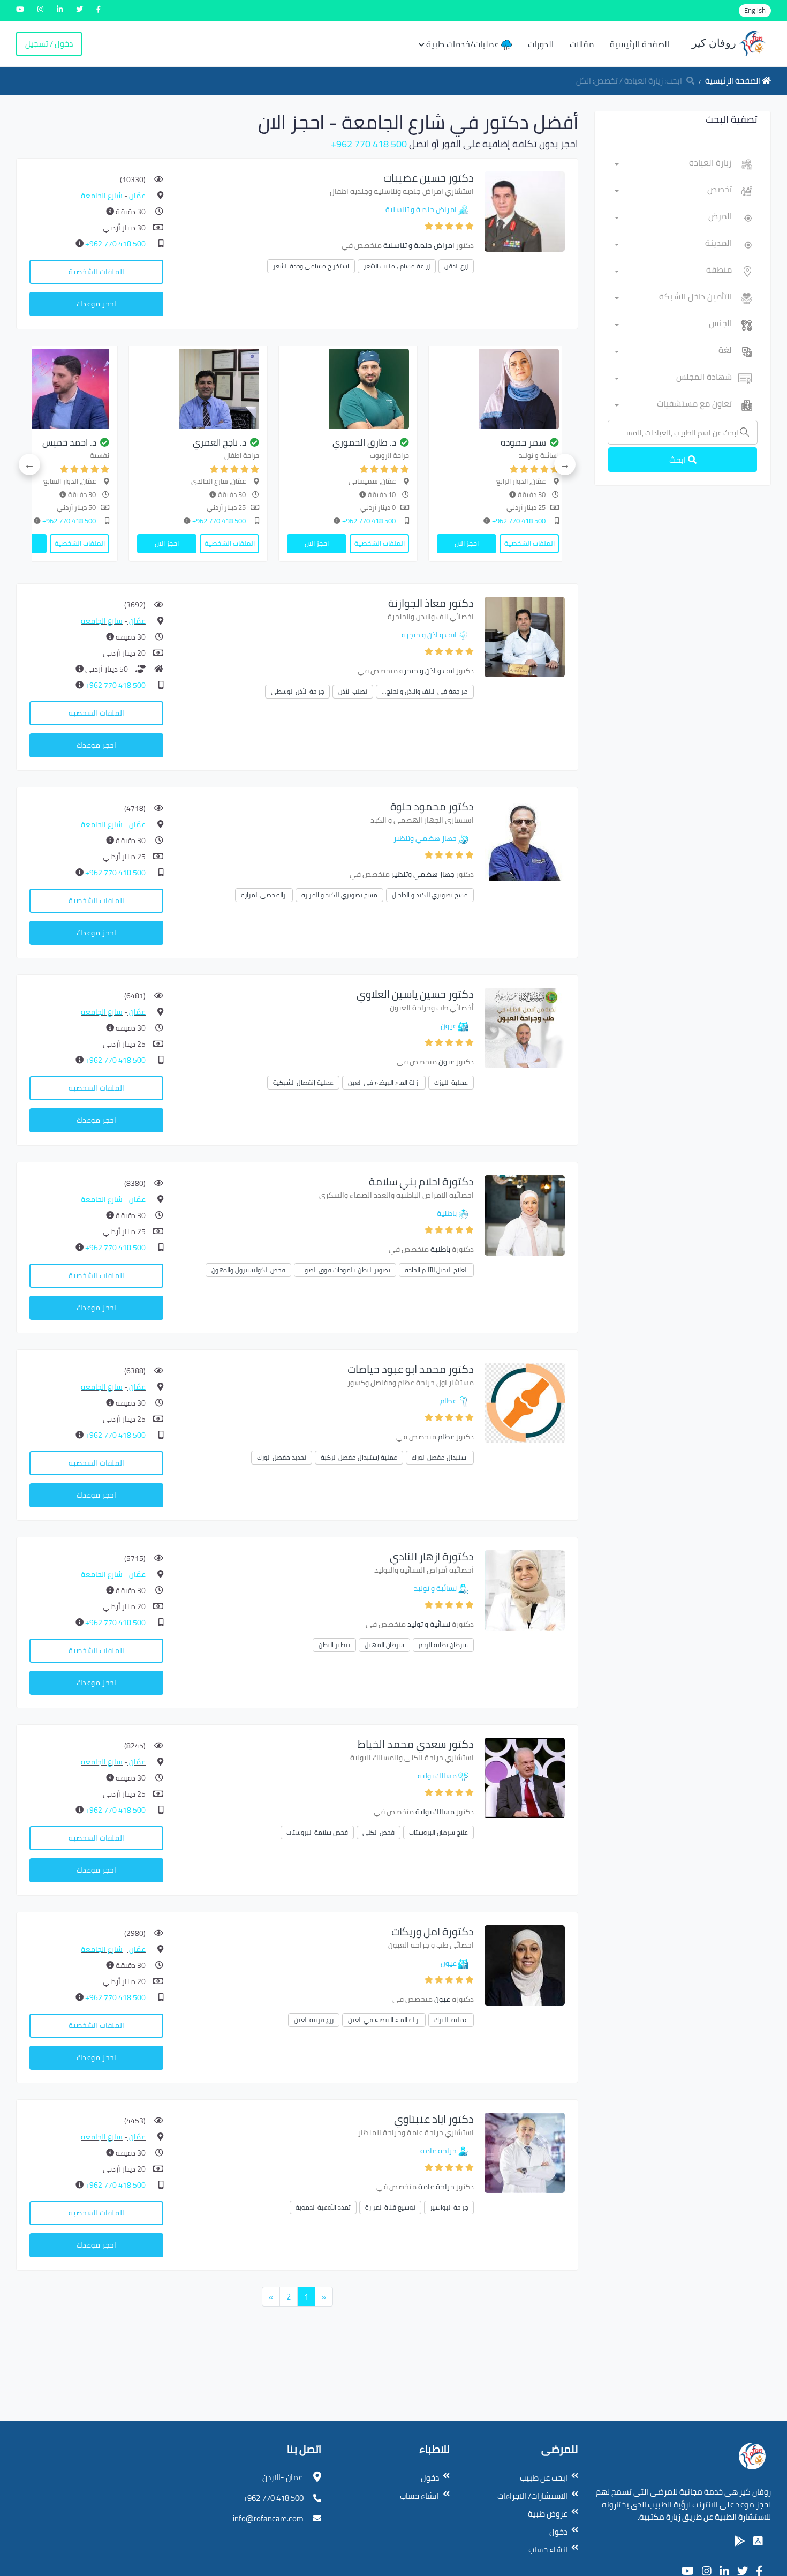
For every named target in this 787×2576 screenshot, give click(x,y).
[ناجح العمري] (505, 389)
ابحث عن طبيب (544, 2478)
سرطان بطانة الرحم (443, 1645)
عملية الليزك (451, 1082)
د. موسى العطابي (69, 442)
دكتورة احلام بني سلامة (421, 1181)
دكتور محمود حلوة (432, 806)
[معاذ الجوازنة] (525, 636)
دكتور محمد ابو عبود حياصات (411, 1369)
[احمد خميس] (355, 389)
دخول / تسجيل (49, 44)
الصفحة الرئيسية (640, 44)
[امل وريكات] (525, 1965)
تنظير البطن (334, 1645)
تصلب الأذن (353, 691)
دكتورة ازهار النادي (432, 1556)
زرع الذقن (456, 266)
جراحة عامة (438, 2151)
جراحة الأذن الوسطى (297, 691)
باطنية (447, 1213)
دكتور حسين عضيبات (429, 178)
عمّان (137, 196)
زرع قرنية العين (314, 2020)
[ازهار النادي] (525, 1590)
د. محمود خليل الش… (214, 442)
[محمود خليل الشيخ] (205, 389)
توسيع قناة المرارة (390, 2207)
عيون (449, 1026)
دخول (558, 2532)
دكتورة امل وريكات (433, 1931)
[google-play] (740, 2541)
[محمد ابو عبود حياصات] (525, 1402)
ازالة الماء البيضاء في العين (384, 1082)
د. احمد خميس (376, 442)
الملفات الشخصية (96, 272)
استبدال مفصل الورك (440, 1457)
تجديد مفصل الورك (282, 1457)
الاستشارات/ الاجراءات (532, 2496)
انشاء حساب (548, 2549)
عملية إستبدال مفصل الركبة (359, 1457)
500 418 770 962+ (369, 144)
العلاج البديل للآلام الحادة (436, 1270)
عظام (448, 1401)
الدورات (541, 44)
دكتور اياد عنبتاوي (434, 2119)
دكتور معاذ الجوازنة (431, 603)
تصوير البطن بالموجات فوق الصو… (345, 1270)
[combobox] (673, 164)
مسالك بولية (437, 1776)
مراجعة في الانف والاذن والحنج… (425, 691)
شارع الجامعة (102, 196)
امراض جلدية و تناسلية (421, 209)
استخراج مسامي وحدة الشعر (311, 266)
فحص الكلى (379, 1832)
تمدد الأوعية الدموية (323, 2207)
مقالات (582, 44)
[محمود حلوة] (525, 840)
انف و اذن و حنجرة (429, 635)
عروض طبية (548, 2514)
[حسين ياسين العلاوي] (525, 1027)
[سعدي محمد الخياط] (525, 1777)
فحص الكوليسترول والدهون (248, 1270)
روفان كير (715, 43)
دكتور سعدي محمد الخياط (416, 1744)
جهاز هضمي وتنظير (425, 838)
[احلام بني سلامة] (525, 1215)
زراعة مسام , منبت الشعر (397, 266)
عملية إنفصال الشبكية (303, 1082)
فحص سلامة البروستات (317, 1832)
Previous (565, 464)
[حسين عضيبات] (525, 211)
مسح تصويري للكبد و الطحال (430, 895)
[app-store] (758, 2541)
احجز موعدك (96, 304)
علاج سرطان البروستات (438, 1832)
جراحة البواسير (449, 2207)
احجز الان (474, 543)
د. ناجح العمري (526, 442)
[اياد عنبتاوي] (525, 2152)
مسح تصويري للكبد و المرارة (339, 895)
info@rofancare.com (268, 2518)
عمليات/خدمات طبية (464, 44)
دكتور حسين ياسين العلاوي (415, 994)
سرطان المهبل (384, 1645)
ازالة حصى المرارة (264, 895)
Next (29, 464)
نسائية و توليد (435, 1588)
